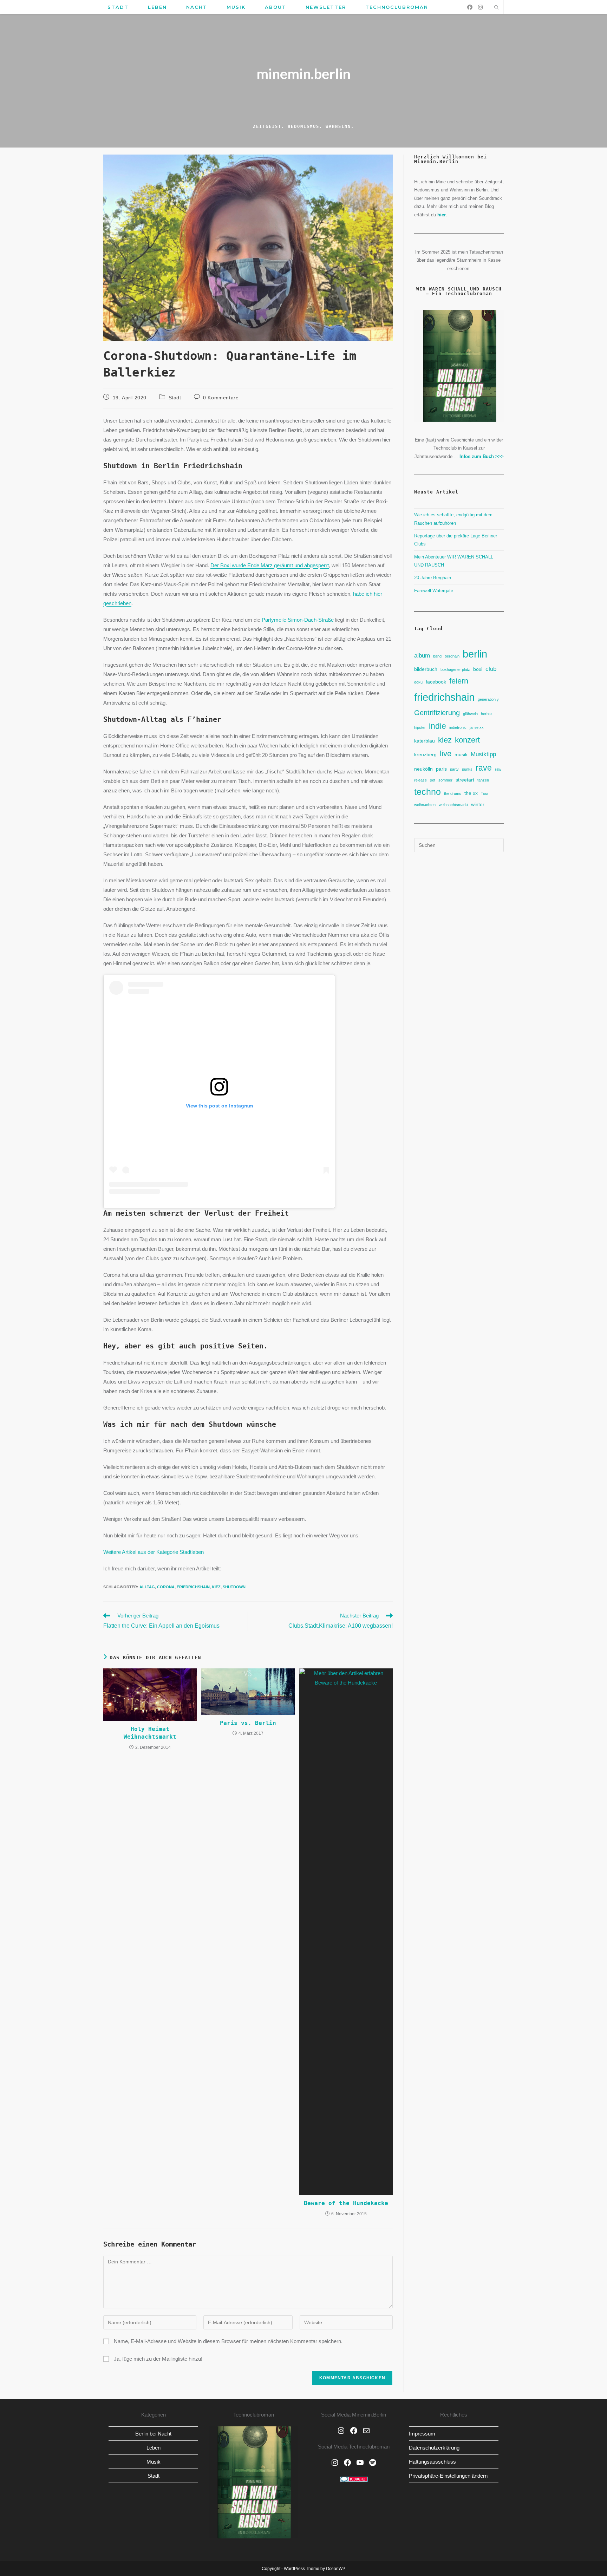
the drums (453, 793)
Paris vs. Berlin (248, 1723)
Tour (485, 793)
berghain (452, 656)
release (420, 780)
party (454, 769)
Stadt (175, 398)
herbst (486, 714)
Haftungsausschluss (432, 2462)
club (491, 669)
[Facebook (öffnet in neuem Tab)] (470, 7)
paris (441, 769)
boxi (478, 669)
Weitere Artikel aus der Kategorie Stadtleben (154, 1552)
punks (467, 769)
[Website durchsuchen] (496, 8)
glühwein (470, 714)
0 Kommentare (221, 398)
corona (166, 1587)
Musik (154, 2462)
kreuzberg (425, 754)
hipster (420, 727)
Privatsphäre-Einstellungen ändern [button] (448, 2476)
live (446, 754)
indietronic (458, 727)
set (433, 780)
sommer (445, 780)
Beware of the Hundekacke (346, 2203)
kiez (216, 1587)
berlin (475, 654)
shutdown (234, 1587)
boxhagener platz (455, 669)
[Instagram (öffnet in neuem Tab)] (480, 7)
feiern (459, 681)
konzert (467, 740)
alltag (147, 1587)
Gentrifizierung (437, 713)
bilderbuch (426, 669)
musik (461, 754)
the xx (471, 793)
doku (418, 682)
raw (498, 769)
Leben (154, 2448)
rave (484, 768)
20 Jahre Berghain (433, 578)
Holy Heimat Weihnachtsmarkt (150, 1733)
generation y (488, 699)
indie (438, 726)
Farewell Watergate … (437, 591)
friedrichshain (193, 1587)
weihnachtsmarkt (453, 805)
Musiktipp (483, 754)
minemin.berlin (303, 74)
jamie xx (477, 727)
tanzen (483, 780)
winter (478, 804)
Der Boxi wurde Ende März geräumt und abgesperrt (270, 565)
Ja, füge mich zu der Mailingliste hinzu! (157, 2359)
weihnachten (425, 805)
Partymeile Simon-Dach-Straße (298, 620)
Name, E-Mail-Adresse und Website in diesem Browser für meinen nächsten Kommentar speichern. (228, 2341)
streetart (465, 780)
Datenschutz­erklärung (434, 2448)
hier (442, 215)
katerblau (425, 741)
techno (427, 792)
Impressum (422, 2434)
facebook (436, 682)
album (422, 655)
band (437, 656)
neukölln (423, 769)
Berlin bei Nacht (153, 2434)
